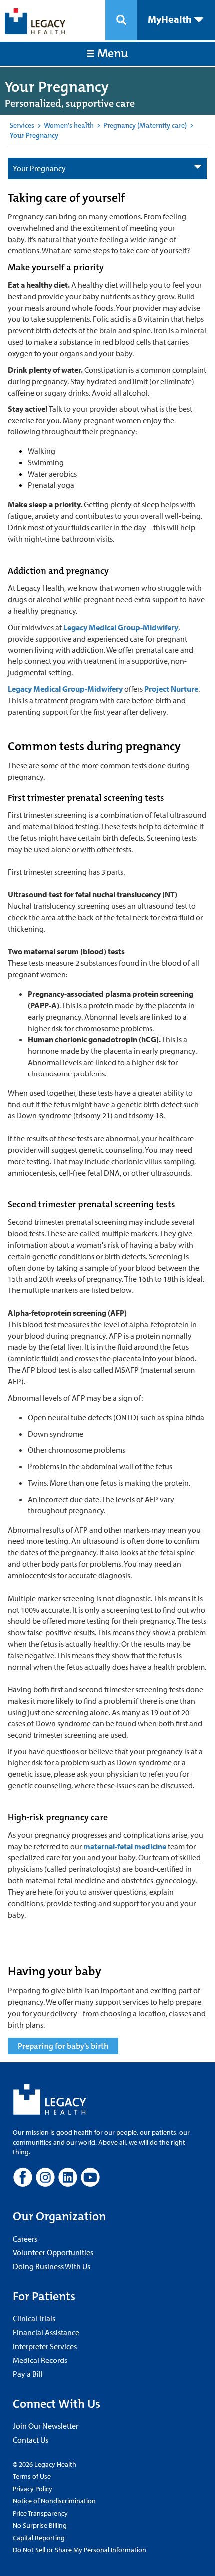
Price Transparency (40, 2513)
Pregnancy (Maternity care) (145, 125)
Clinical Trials (34, 2318)
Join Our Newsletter (46, 2426)
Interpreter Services (45, 2346)
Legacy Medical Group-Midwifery (121, 627)
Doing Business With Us (52, 2266)
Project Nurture (171, 689)
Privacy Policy (33, 2489)
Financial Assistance (46, 2332)
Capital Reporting (39, 2538)
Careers (25, 2239)
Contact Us (31, 2440)
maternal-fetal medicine (125, 1846)
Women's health (69, 125)
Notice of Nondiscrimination (54, 2501)
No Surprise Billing (40, 2525)
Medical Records (40, 2360)
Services (22, 125)
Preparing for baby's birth (63, 2046)
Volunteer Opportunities (53, 2252)
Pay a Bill (28, 2374)
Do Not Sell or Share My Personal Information (80, 2550)
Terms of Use (32, 2476)
